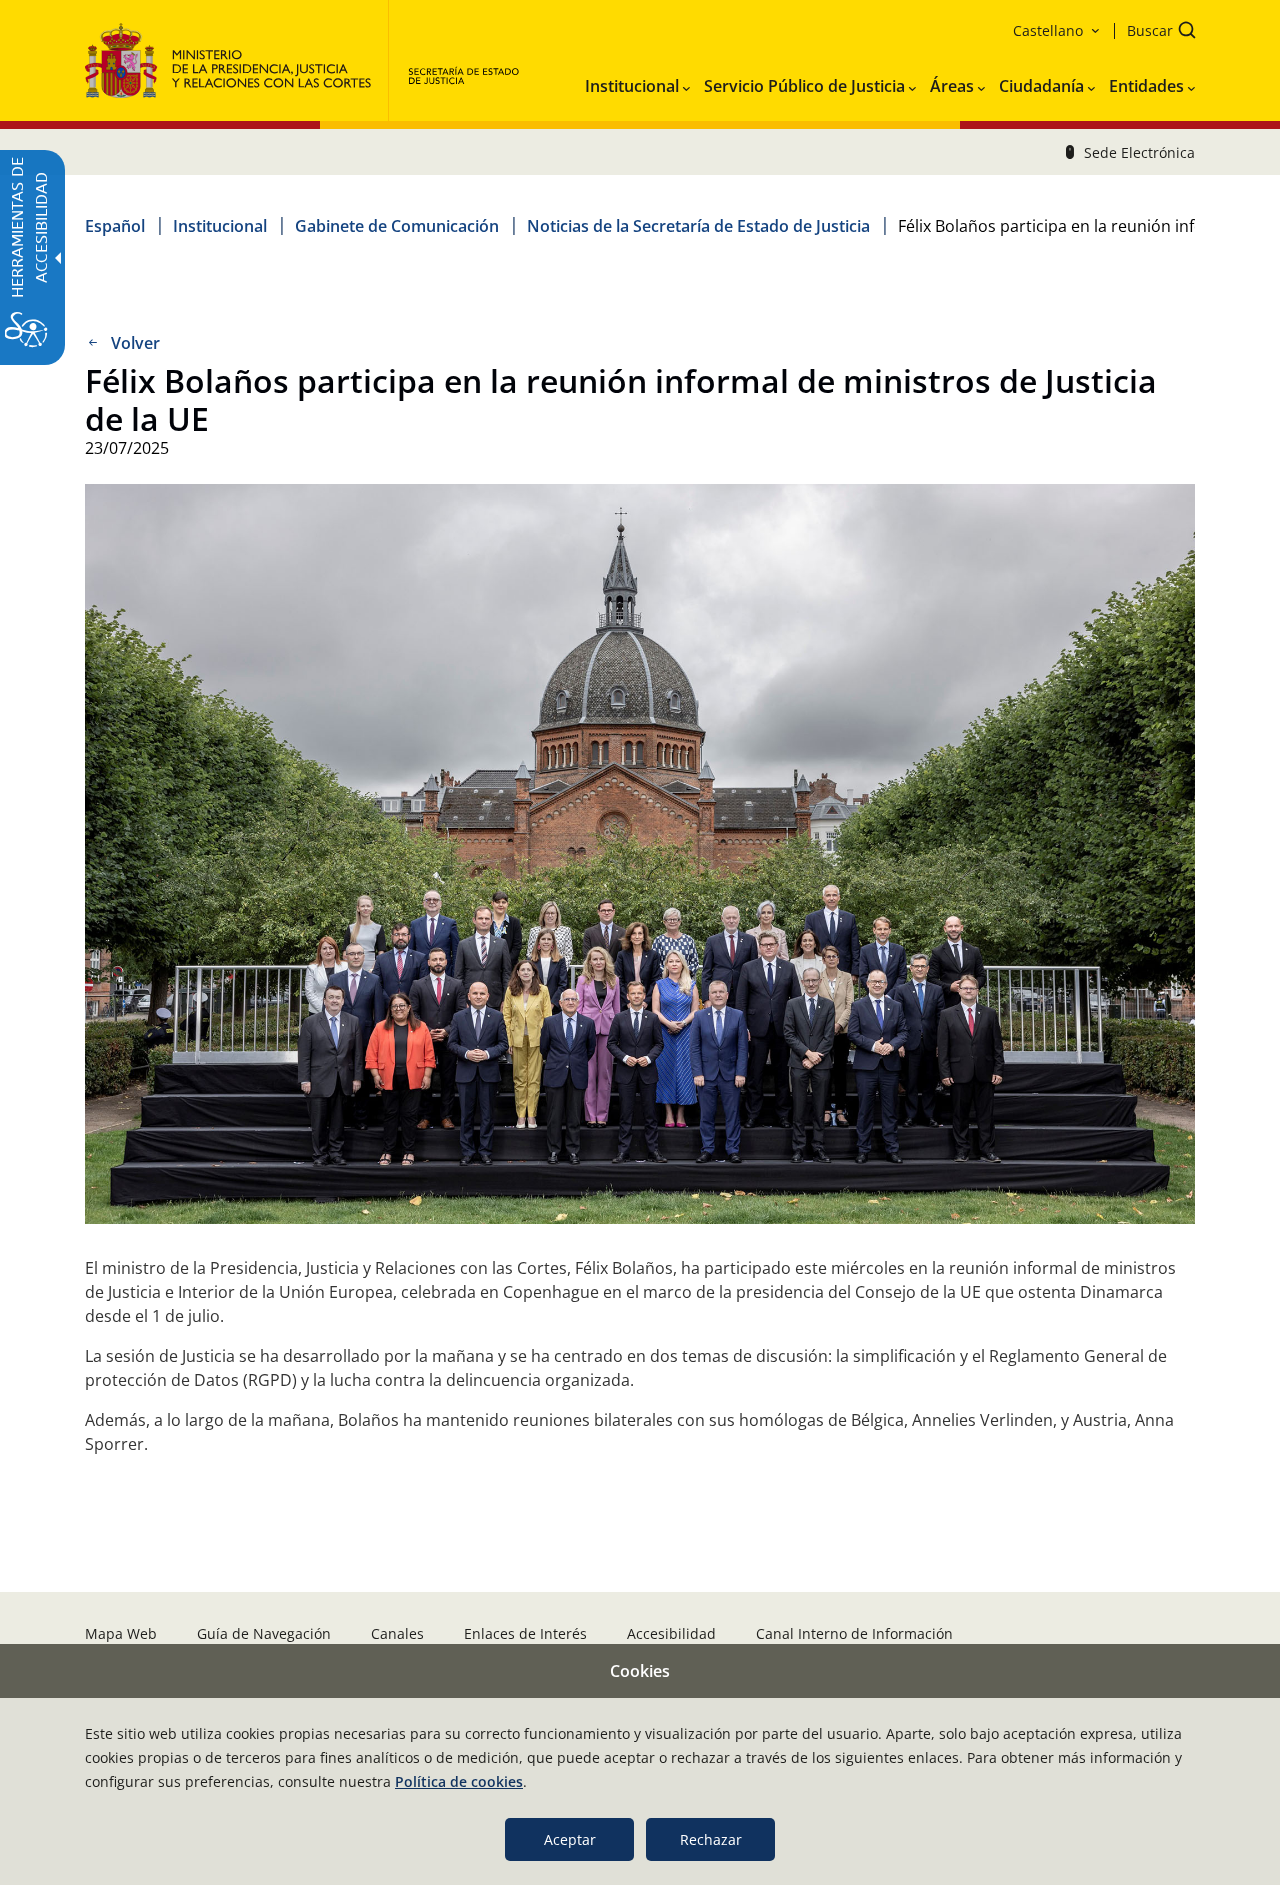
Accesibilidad (671, 1633)
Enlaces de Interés (525, 1633)
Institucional (220, 226)
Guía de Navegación (264, 1633)
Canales (397, 1633)
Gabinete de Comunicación (397, 226)
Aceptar (570, 1839)
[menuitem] (637, 82)
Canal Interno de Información (854, 1633)
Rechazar (711, 1839)
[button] (1155, 32)
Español (115, 226)
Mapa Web (121, 1633)
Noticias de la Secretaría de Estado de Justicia (698, 226)
